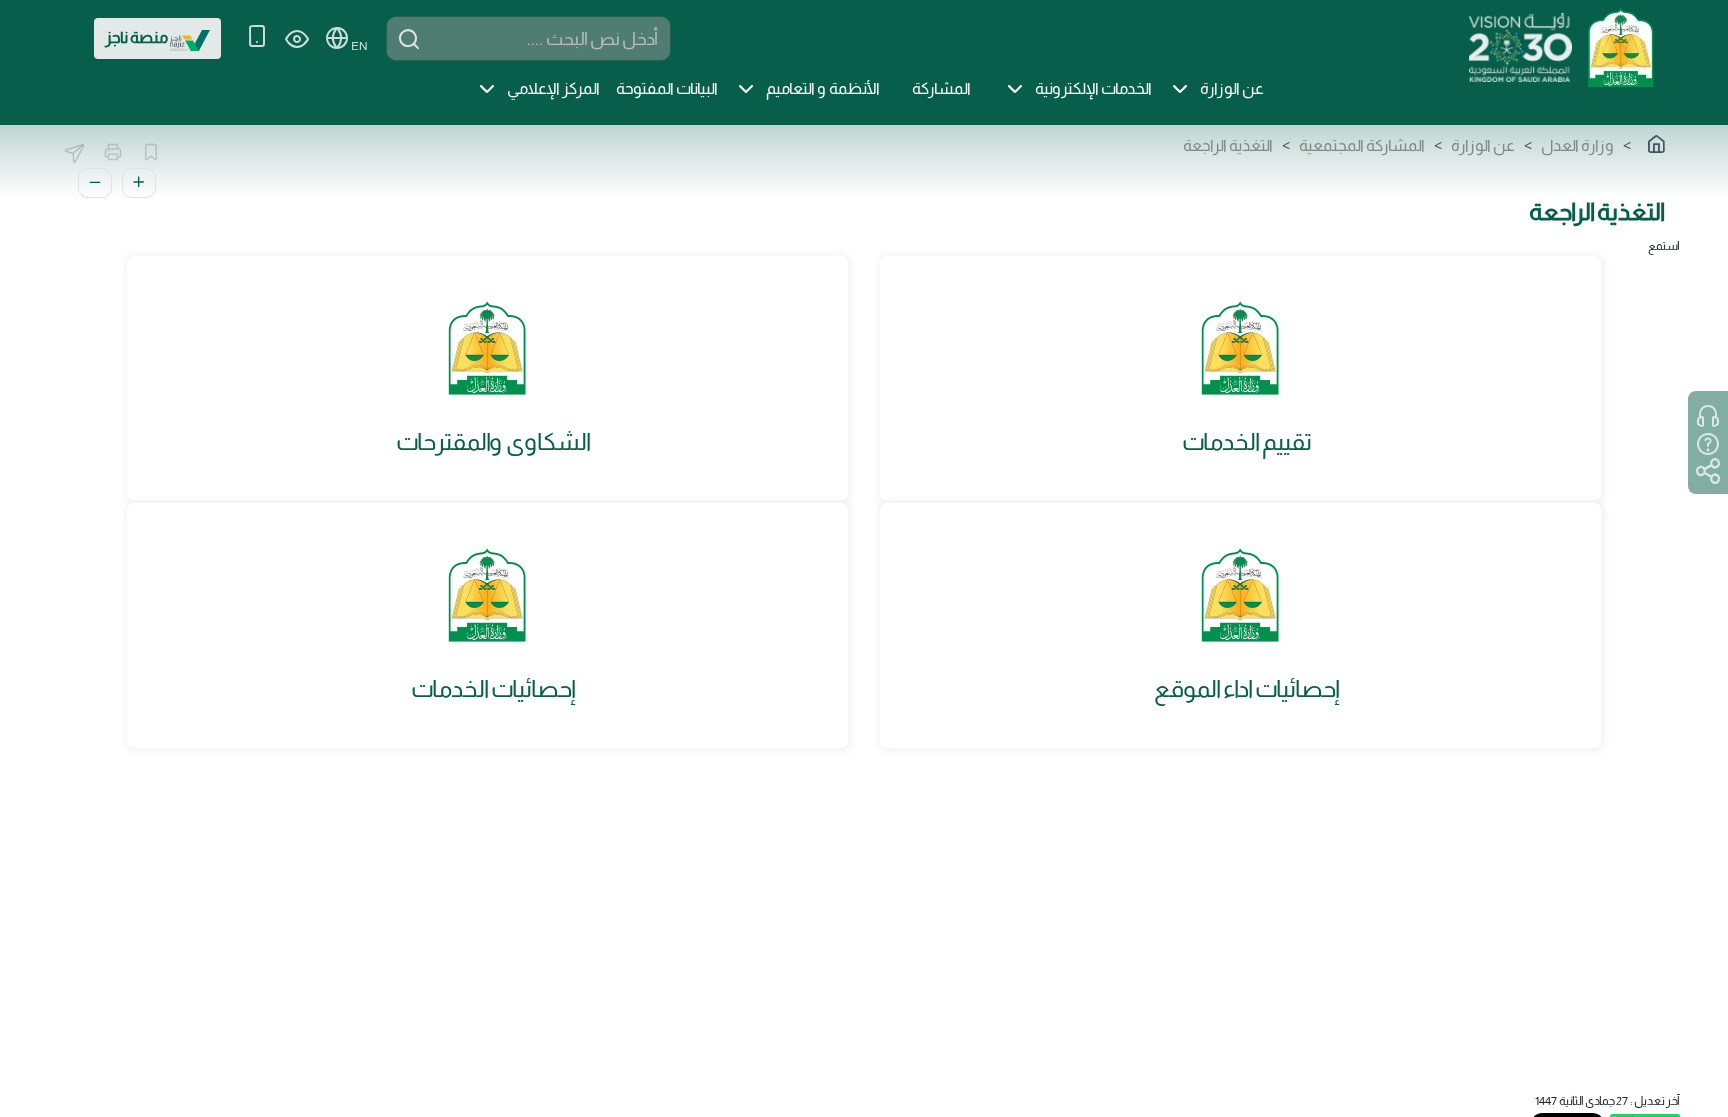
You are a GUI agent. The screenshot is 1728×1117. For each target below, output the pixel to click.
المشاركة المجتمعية (1362, 145)
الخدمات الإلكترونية (1093, 88)
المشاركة (941, 88)
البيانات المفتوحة (667, 88)
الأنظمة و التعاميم (823, 88)
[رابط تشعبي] (1620, 45)
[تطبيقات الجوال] (257, 38)
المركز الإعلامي (553, 88)
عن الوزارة (1232, 88)
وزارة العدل (1577, 145)
